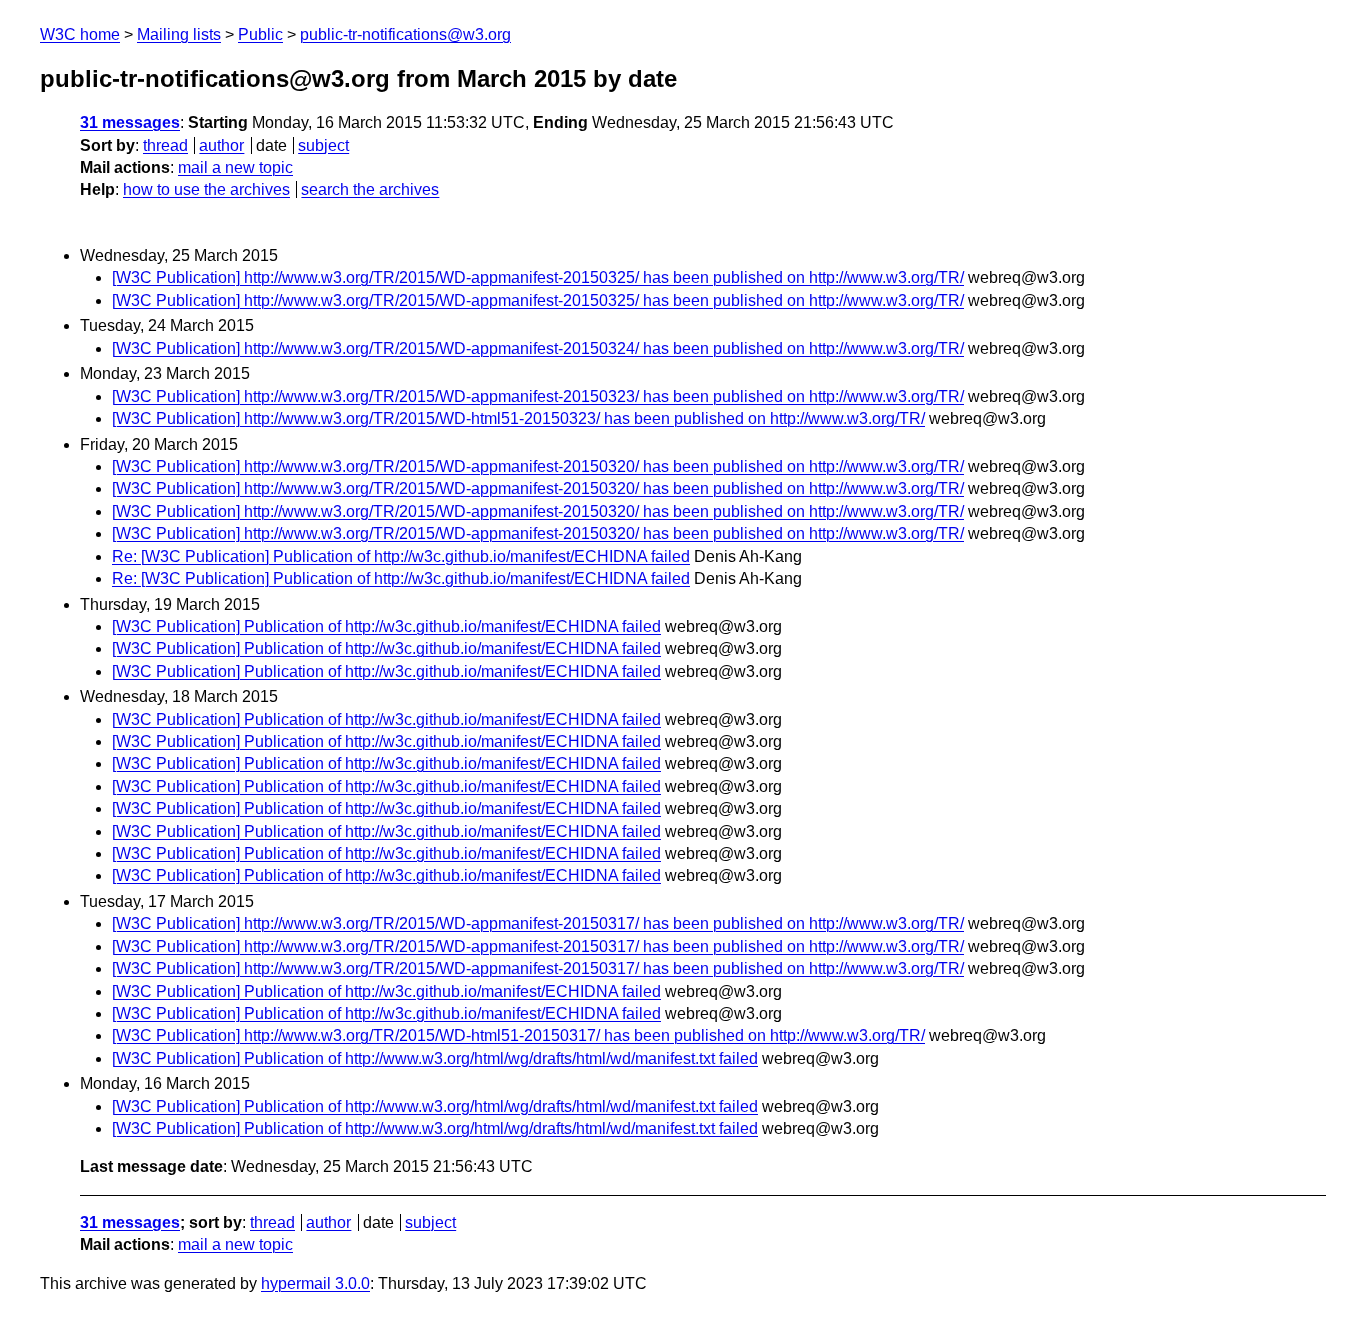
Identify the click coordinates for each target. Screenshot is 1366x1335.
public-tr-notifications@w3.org (405, 34)
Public (260, 34)
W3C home (80, 34)
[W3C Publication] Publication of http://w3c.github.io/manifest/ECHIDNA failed (386, 626)
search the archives (370, 189)
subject (323, 145)
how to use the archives (206, 189)
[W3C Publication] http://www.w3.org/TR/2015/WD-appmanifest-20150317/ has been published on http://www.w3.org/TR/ (538, 923)
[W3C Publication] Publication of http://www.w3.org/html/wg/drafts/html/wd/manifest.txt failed (435, 1058)
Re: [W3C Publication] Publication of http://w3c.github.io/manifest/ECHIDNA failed (401, 556)
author (221, 145)
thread (165, 145)
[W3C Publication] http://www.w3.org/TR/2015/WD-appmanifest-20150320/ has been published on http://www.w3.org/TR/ (538, 466)
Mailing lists (179, 34)
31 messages (130, 122)
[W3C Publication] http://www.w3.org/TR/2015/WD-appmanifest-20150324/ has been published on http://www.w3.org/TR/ (538, 348)
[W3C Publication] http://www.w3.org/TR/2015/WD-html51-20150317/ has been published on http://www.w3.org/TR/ (518, 1035)
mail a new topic (235, 167)
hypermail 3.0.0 (315, 1283)
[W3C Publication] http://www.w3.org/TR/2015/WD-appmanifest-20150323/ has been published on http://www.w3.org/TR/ (538, 396)
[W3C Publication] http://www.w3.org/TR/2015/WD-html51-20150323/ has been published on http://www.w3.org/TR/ (518, 418)
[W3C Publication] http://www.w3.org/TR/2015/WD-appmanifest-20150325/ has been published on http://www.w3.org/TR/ (538, 277)
